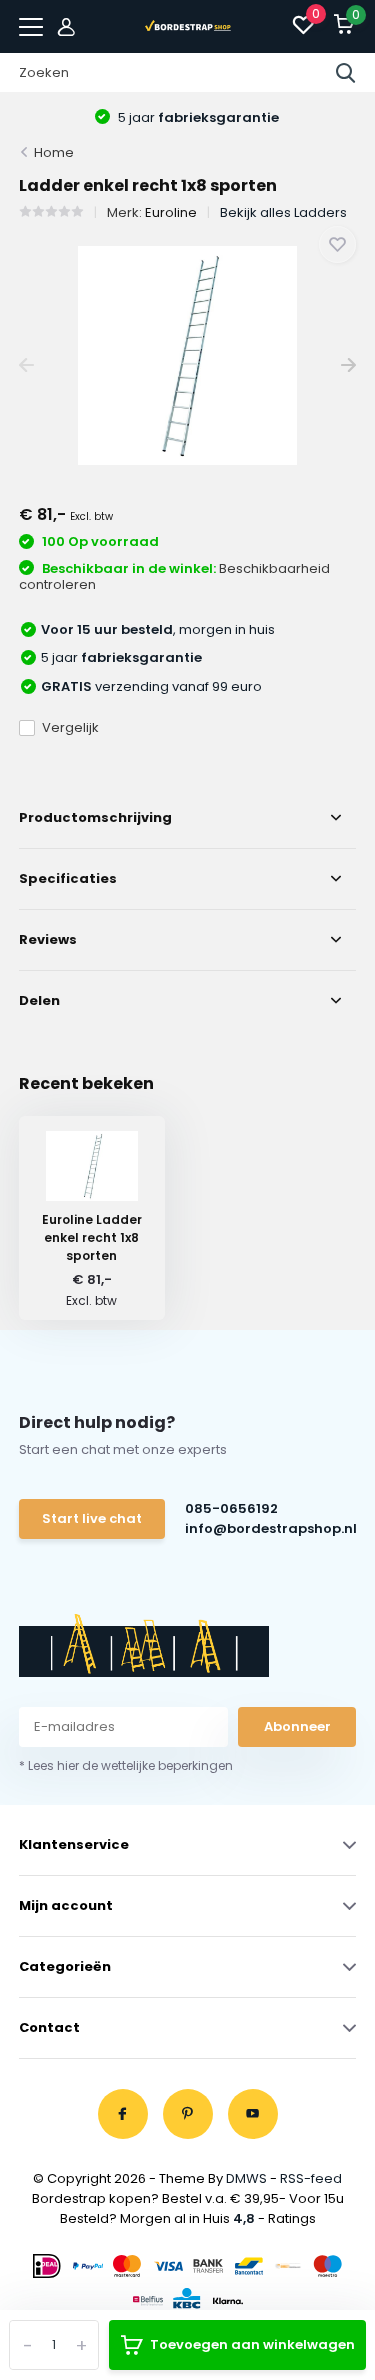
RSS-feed (311, 2178)
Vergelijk (70, 727)
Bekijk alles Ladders (283, 212)
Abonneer (297, 1726)
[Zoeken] (346, 73)
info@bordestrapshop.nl (269, 1528)
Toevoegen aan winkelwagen (252, 2344)
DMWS (246, 2178)
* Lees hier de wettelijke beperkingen (126, 1765)
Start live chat (92, 1518)
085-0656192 (231, 1508)
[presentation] (26, 365)
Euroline (171, 212)
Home (54, 152)
